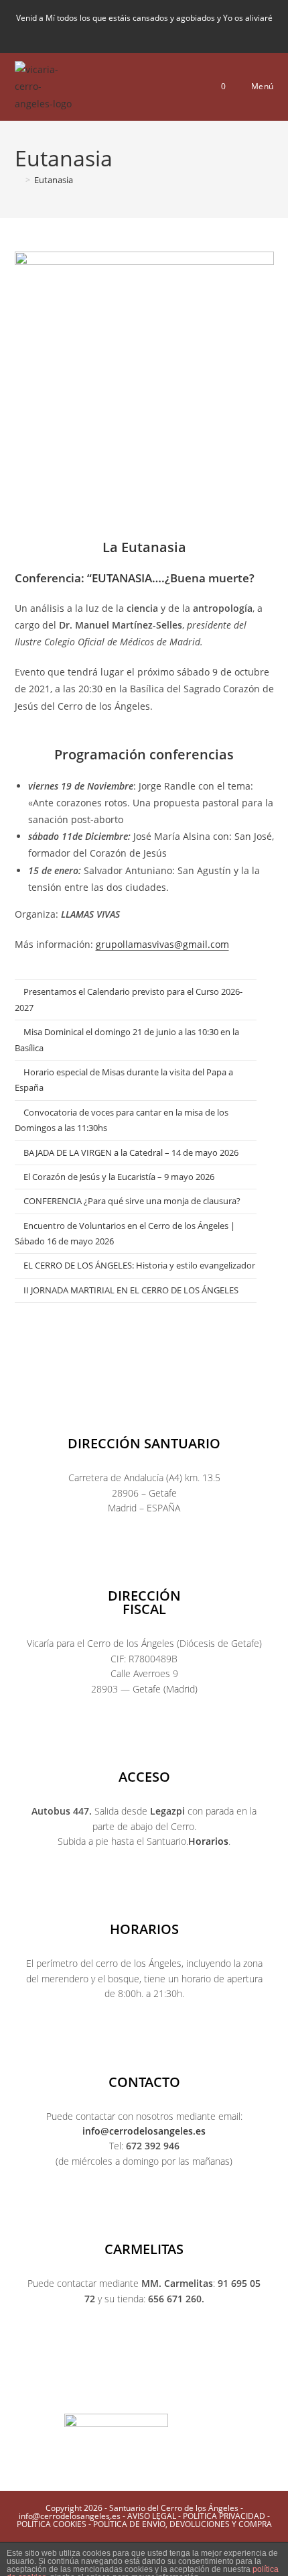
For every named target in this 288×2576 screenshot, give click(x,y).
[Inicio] (18, 180)
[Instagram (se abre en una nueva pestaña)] (136, 33)
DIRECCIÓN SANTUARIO (144, 1443)
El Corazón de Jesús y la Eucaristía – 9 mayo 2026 (119, 1177)
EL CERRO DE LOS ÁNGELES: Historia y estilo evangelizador (139, 1265)
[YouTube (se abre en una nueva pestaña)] (159, 33)
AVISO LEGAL (152, 2516)
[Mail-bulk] (198, 2390)
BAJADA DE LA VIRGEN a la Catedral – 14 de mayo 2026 (131, 1152)
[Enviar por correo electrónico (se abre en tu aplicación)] (178, 33)
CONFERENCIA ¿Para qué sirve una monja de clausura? (132, 1201)
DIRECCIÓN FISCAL (144, 1602)
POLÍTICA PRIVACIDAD (224, 2516)
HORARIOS (144, 1929)
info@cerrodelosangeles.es (144, 2131)
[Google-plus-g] (171, 2390)
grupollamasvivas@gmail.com (162, 944)
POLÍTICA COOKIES (52, 2524)
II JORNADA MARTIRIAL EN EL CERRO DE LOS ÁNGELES (131, 1290)
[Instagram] (117, 2390)
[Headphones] (224, 2390)
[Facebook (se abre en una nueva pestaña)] (113, 33)
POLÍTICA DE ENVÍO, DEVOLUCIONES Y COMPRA (183, 2524)
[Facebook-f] (64, 2390)
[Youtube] (144, 2390)
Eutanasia (54, 180)
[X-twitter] (90, 2390)
